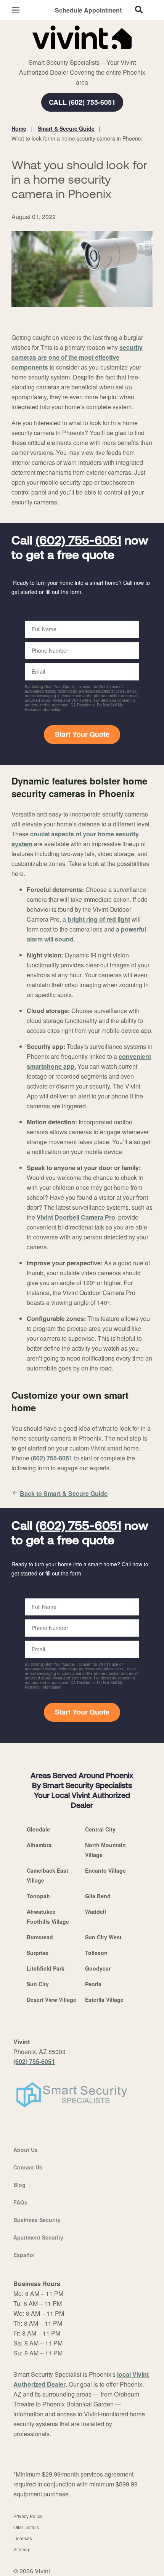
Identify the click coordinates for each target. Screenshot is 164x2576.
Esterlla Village (104, 2000)
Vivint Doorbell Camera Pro (76, 1217)
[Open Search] (139, 10)
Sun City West (103, 1937)
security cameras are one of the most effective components (77, 357)
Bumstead (40, 1937)
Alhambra (39, 1845)
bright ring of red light (98, 919)
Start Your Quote (82, 734)
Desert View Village (51, 2000)
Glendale (38, 1829)
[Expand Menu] (81, 53)
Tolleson (96, 1953)
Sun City (38, 1984)
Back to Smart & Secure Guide (64, 1493)
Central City (100, 1829)
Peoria (93, 1984)
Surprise (38, 1953)
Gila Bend (98, 1896)
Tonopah (38, 1896)
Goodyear (98, 1968)
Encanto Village (105, 1870)
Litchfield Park (46, 1968)
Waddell (96, 1912)
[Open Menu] (16, 10)
